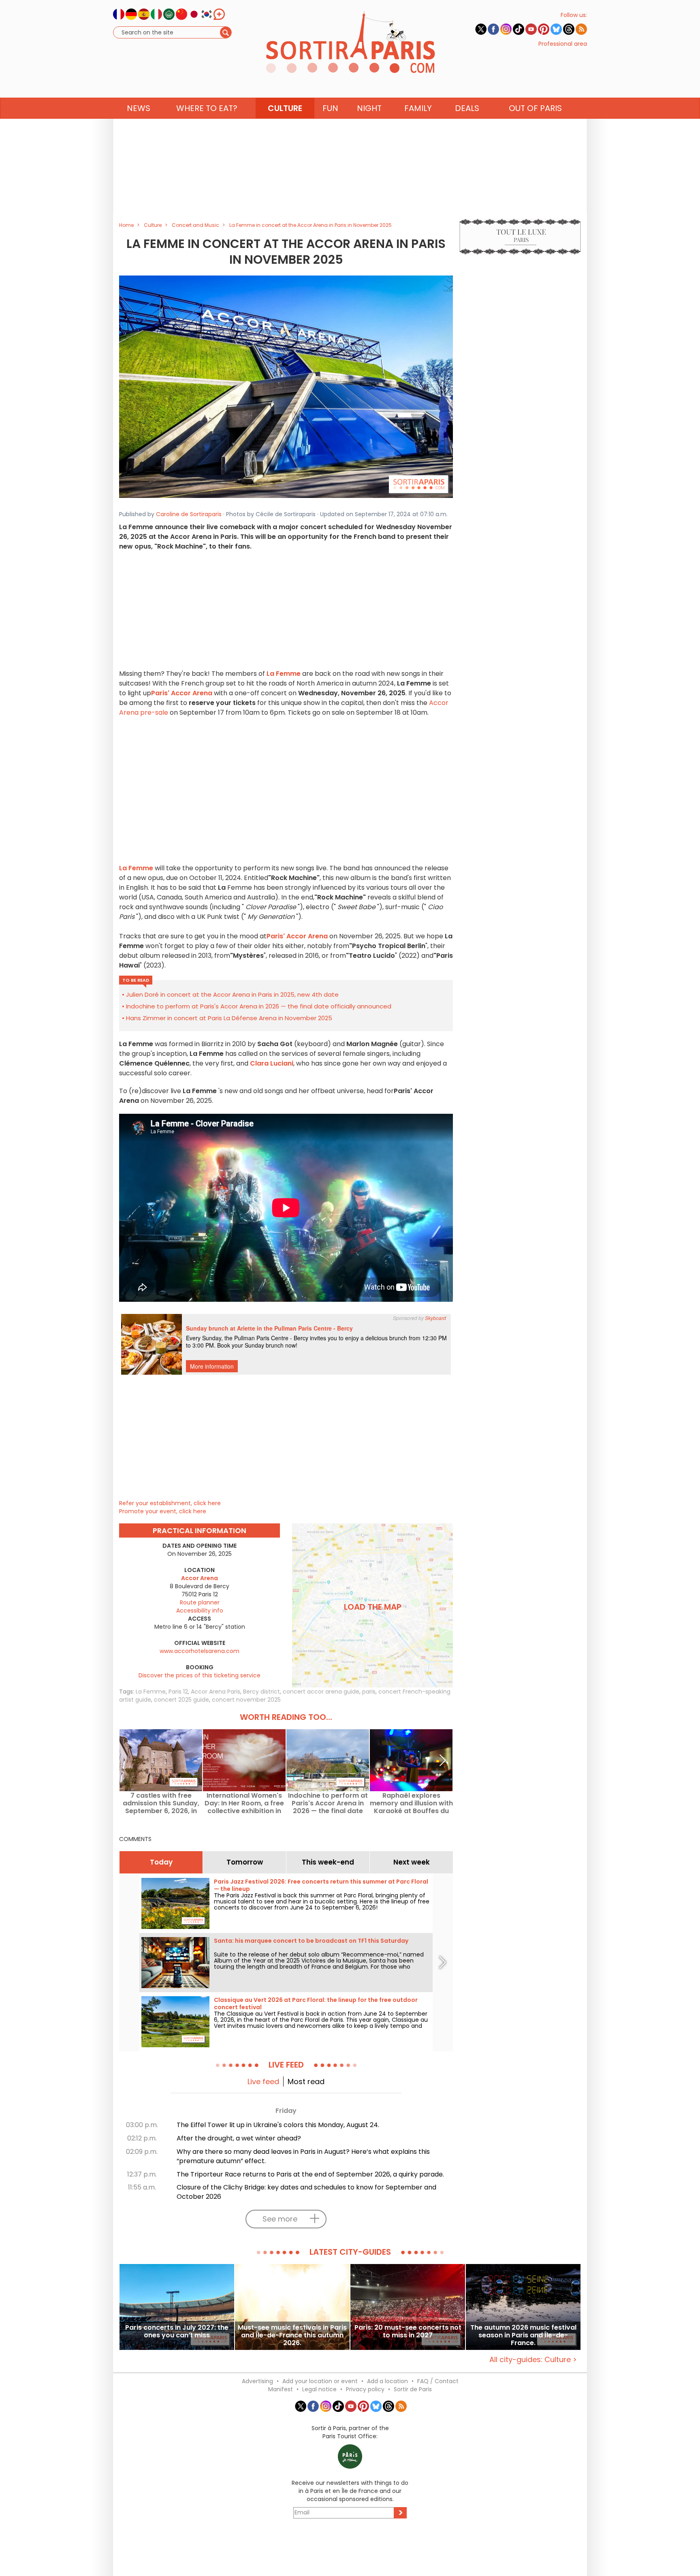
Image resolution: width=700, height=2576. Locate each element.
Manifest (281, 2389)
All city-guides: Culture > (533, 2359)
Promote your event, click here (163, 1511)
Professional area (563, 44)
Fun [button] (330, 108)
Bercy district (261, 1692)
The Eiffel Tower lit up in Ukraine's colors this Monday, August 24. (278, 2125)
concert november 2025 (246, 1700)
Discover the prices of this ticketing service (200, 1675)
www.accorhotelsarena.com (200, 1651)
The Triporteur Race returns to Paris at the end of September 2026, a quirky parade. (310, 2174)
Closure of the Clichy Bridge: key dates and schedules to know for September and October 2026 (306, 2192)
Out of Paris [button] (535, 108)
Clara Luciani (272, 1063)
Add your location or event (320, 2381)
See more (280, 2219)
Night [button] (369, 108)
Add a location (387, 2381)
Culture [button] (285, 108)
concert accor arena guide (321, 1692)
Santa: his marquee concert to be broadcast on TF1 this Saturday (311, 1941)
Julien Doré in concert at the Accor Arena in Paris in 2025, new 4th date (232, 994)
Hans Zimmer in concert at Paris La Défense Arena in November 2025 (229, 1018)
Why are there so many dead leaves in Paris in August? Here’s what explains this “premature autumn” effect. (303, 2156)
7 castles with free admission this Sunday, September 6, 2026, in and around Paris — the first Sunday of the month (161, 1803)
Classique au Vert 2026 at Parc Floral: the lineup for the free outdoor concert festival (316, 2004)
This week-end (328, 1862)
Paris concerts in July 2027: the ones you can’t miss (177, 2332)
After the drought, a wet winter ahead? (239, 2138)
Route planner (200, 1602)
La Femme (151, 1692)
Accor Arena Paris (216, 1692)
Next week (412, 1862)
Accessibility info (200, 1611)
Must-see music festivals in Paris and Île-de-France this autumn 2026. (292, 2335)
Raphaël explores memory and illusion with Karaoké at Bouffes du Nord (411, 1803)
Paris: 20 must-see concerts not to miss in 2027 (408, 2332)
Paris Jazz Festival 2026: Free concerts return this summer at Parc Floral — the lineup (321, 1885)
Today (161, 1862)
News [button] (139, 108)
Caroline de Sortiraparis (189, 514)
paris (369, 1692)
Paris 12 (178, 1692)
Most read (306, 2082)
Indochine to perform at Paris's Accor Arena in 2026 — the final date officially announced (259, 1006)
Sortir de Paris (413, 2389)
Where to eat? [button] (207, 108)
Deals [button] (467, 108)
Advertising (257, 2381)
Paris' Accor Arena (182, 693)
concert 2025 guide (181, 1700)
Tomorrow (245, 1862)
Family (418, 108)
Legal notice (319, 2389)
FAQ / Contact (438, 2381)
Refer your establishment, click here (170, 1503)
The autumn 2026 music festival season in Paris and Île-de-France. (523, 2335)
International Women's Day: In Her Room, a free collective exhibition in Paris (244, 1803)
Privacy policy (365, 2389)
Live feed (263, 2082)
